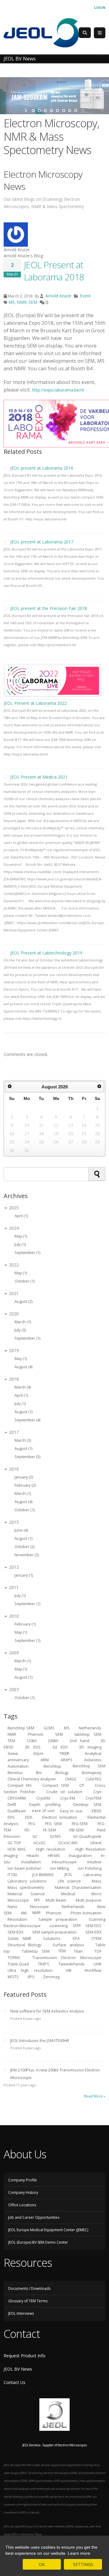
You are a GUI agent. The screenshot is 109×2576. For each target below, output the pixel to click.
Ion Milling (59, 1868)
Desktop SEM (87, 1804)
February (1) (25, 1624)
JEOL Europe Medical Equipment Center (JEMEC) (48, 2230)
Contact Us (15, 2382)
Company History (23, 2192)
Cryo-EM (68, 1798)
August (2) (23, 1302)
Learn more (79, 2553)
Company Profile (23, 2180)
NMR (22, 302)
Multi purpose (89, 1900)
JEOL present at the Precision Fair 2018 (49, 608)
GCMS (49, 1728)
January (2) (24, 1477)
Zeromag (51, 1977)
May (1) (21, 1236)
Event (85, 296)
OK (42, 2564)
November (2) (27, 1555)
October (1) (25, 1281)
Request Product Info (25, 2356)
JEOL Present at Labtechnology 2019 (46, 953)
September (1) (27, 1253)
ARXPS (66, 1760)
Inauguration (80, 1855)
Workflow (93, 1970)
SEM (33, 302)
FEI (27, 1830)
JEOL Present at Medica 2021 (39, 777)
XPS (31, 1977)
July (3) (20, 1330)
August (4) (23, 1367)
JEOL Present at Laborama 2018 (54, 271)
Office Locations (22, 2205)
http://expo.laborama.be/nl (58, 390)
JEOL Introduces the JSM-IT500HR (40, 2041)
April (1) (21, 1216)
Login (100, 7)
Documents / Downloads (29, 2288)
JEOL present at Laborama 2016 (42, 468)
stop (83, 111)
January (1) (24, 1575)
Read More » (95, 2096)
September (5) (27, 1457)
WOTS (13, 1977)
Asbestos (93, 1760)
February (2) (25, 1485)
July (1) (20, 1244)
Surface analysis (68, 1945)
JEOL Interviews (21, 2313)
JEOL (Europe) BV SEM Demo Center (38, 2242)
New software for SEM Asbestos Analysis (47, 2011)
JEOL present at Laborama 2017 (42, 542)
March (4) (23, 1387)
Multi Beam (56, 1900)
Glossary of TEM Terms (28, 2301)
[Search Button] (85, 33)
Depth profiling (45, 1804)
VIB (69, 1970)
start (26, 111)
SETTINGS (83, 2564)
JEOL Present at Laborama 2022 (35, 703)
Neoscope (39, 1906)
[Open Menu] (100, 33)
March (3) (23, 1440)
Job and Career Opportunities (34, 2217)
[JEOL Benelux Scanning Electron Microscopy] (41, 32)
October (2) (25, 1547)
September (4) (27, 1420)
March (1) (23, 1322)
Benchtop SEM (21, 1728)
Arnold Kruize (58, 296)
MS (12, 302)
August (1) (23, 1412)
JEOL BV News (18, 2369)
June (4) (21, 1530)
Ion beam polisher (24, 1868)
